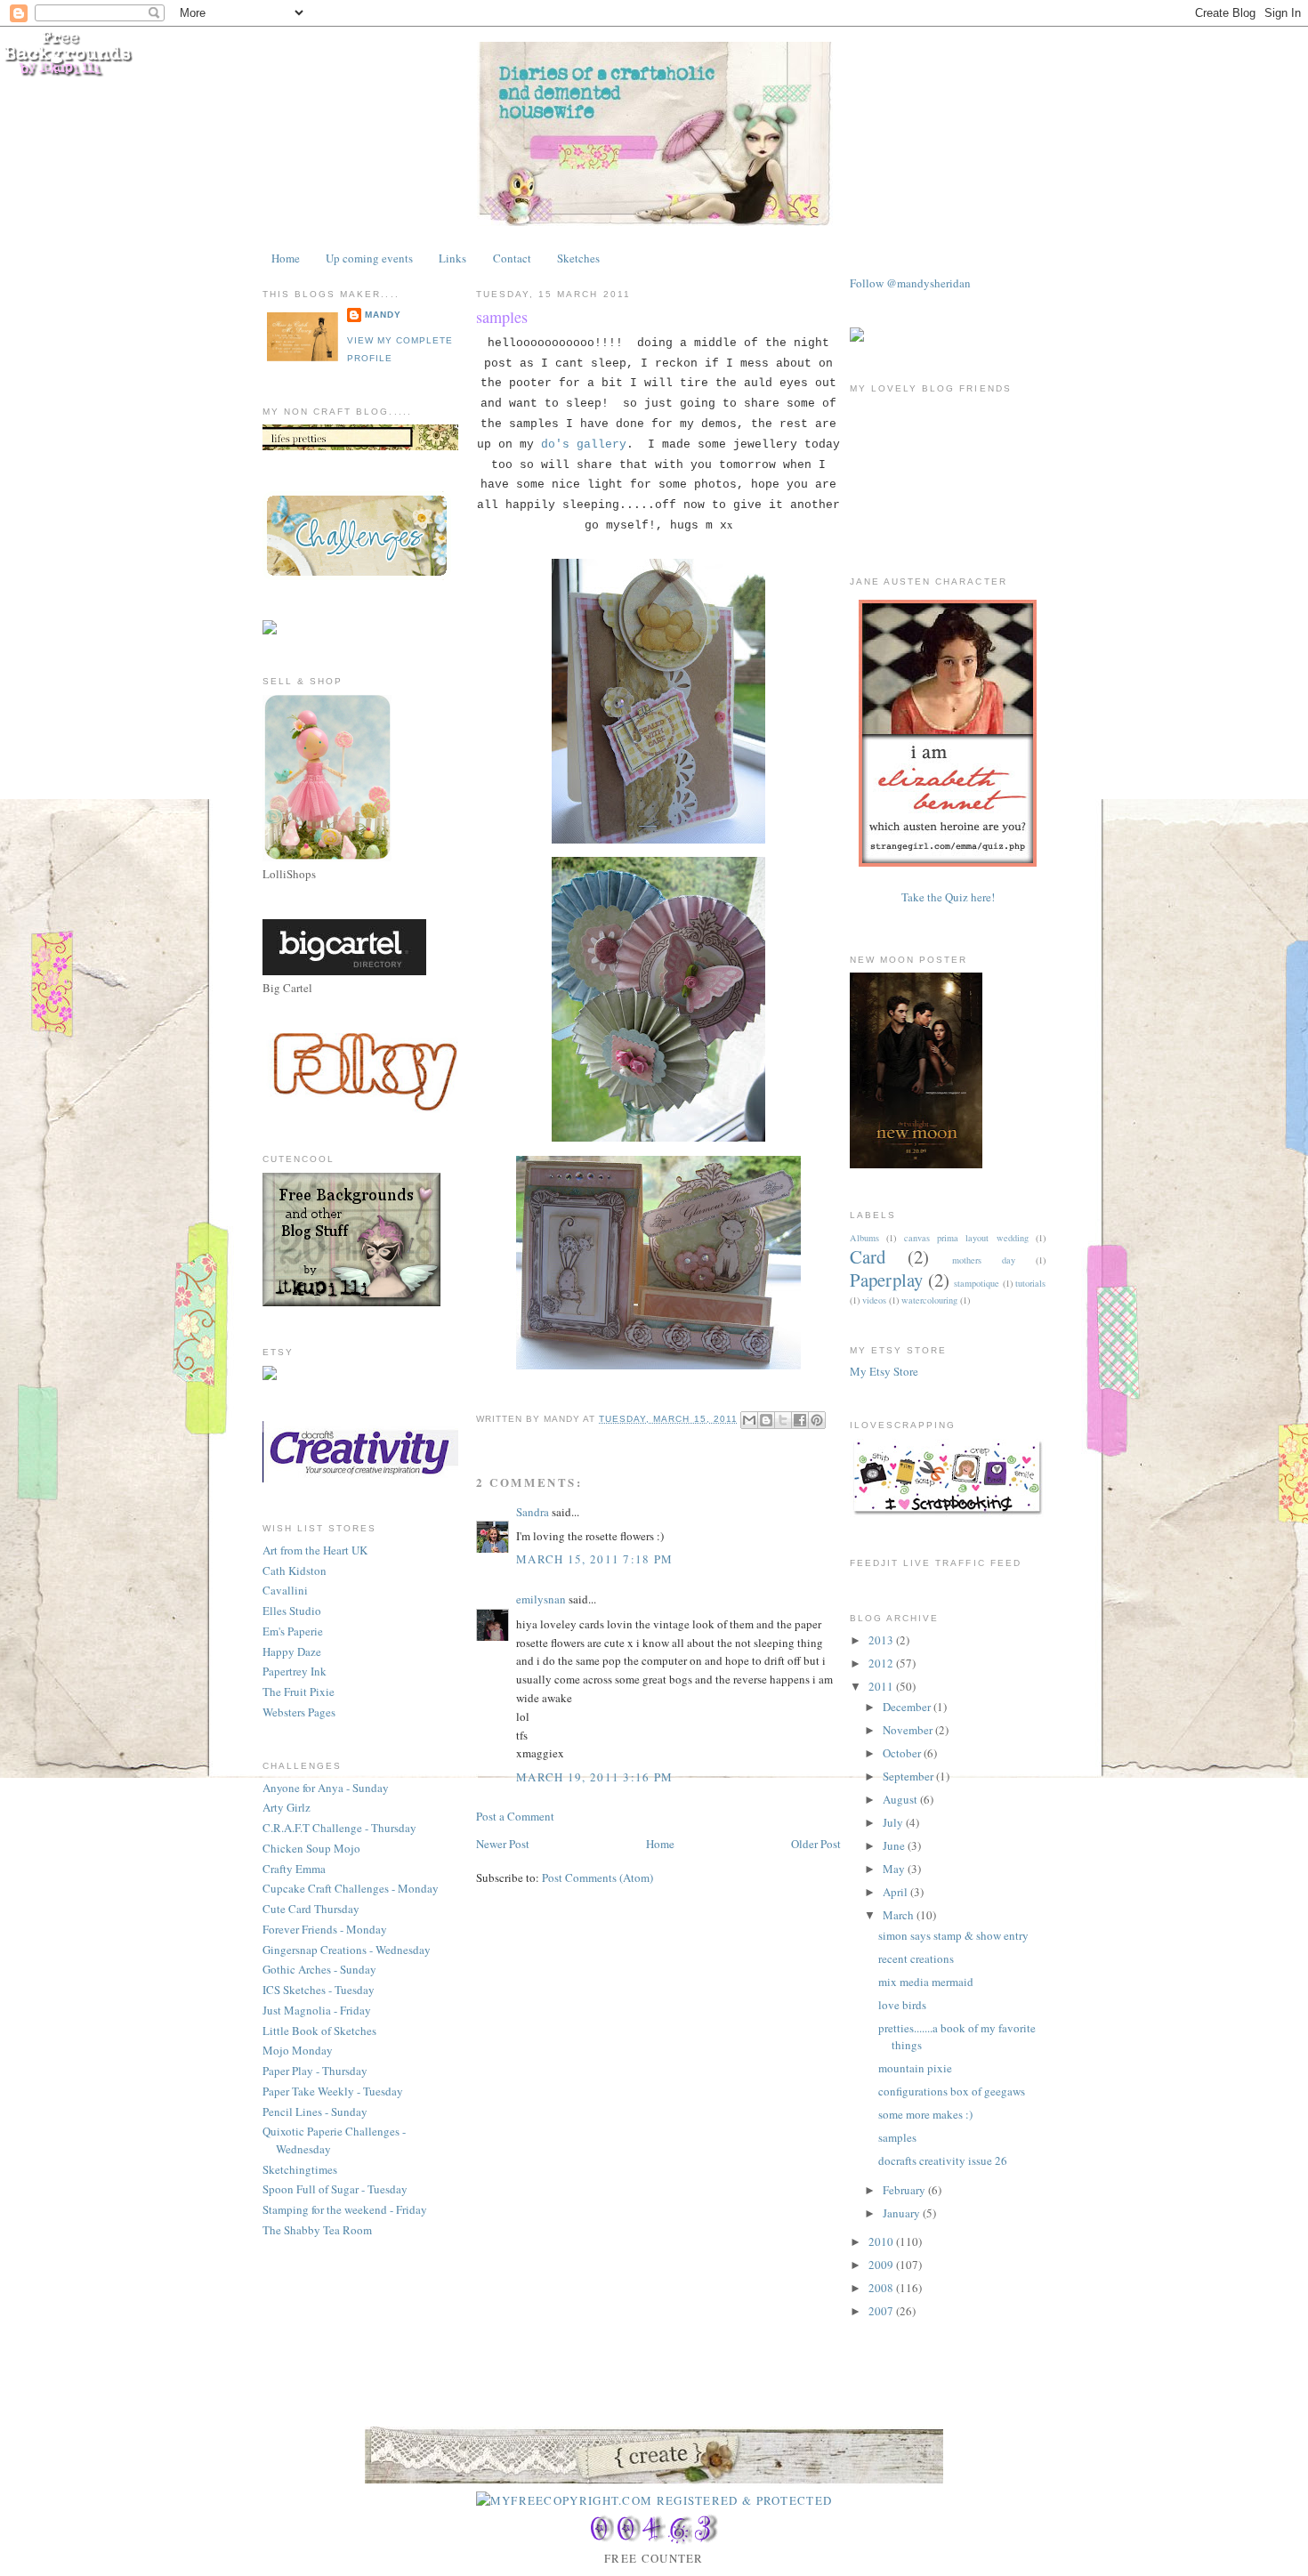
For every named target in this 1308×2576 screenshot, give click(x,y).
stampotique (977, 1283)
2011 (882, 1686)
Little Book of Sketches (319, 2031)
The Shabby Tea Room (317, 2230)
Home (286, 258)
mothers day (984, 1260)
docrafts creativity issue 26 (943, 2160)
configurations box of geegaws (952, 2091)
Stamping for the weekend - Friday (345, 2209)
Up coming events (369, 258)
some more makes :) (925, 2114)
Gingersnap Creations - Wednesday (347, 1950)
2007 (882, 2311)
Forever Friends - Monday (325, 1929)
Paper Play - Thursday (315, 2071)
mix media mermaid (926, 1982)
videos (874, 1300)
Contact (512, 258)
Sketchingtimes (300, 2169)
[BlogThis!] (766, 1420)
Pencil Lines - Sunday (315, 2112)
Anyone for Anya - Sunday (326, 1788)
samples (502, 317)
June (895, 1845)
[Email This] (749, 1420)
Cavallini (285, 1590)
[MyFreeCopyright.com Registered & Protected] (654, 2500)
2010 (882, 2241)
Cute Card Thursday (311, 1909)
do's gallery (584, 444)
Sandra (533, 1512)
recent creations (916, 1958)
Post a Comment (515, 1816)
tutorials (1030, 1283)
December (908, 1707)
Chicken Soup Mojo (311, 1848)
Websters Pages (299, 1712)
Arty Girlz (287, 1807)
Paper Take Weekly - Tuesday (333, 2091)
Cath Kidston (295, 1571)
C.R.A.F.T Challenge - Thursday (339, 1828)
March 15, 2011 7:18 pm (595, 1559)
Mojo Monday (298, 2050)
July (894, 1822)
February (905, 2190)
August (901, 1799)
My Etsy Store (884, 1371)
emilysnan (541, 1599)
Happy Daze (292, 1651)
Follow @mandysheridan (910, 283)
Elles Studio (292, 1611)
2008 (882, 2288)
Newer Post (503, 1844)
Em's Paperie (293, 1631)
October (903, 1753)
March (900, 1915)
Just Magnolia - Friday (317, 2010)
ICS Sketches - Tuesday (319, 1990)
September (909, 1776)
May (895, 1869)
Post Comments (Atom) (597, 1877)
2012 (882, 1663)
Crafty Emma (294, 1869)
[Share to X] (783, 1420)
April (896, 1892)
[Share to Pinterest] (817, 1420)
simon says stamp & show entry (953, 1935)
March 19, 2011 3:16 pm (595, 1777)
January (903, 2213)
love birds (902, 2005)
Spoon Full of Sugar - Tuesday (335, 2189)
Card (868, 1256)
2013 (882, 1640)
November (909, 1730)
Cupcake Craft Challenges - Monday (351, 1888)
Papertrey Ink (295, 1671)
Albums (864, 1238)
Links (452, 258)
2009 (882, 2265)
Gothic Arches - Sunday (319, 1969)
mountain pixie (915, 2068)
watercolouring (929, 1300)
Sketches (578, 258)
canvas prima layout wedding (966, 1238)
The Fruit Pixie (299, 1692)
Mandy (383, 315)
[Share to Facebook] (800, 1420)
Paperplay (886, 1280)
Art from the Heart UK (315, 1550)
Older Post (816, 1844)
